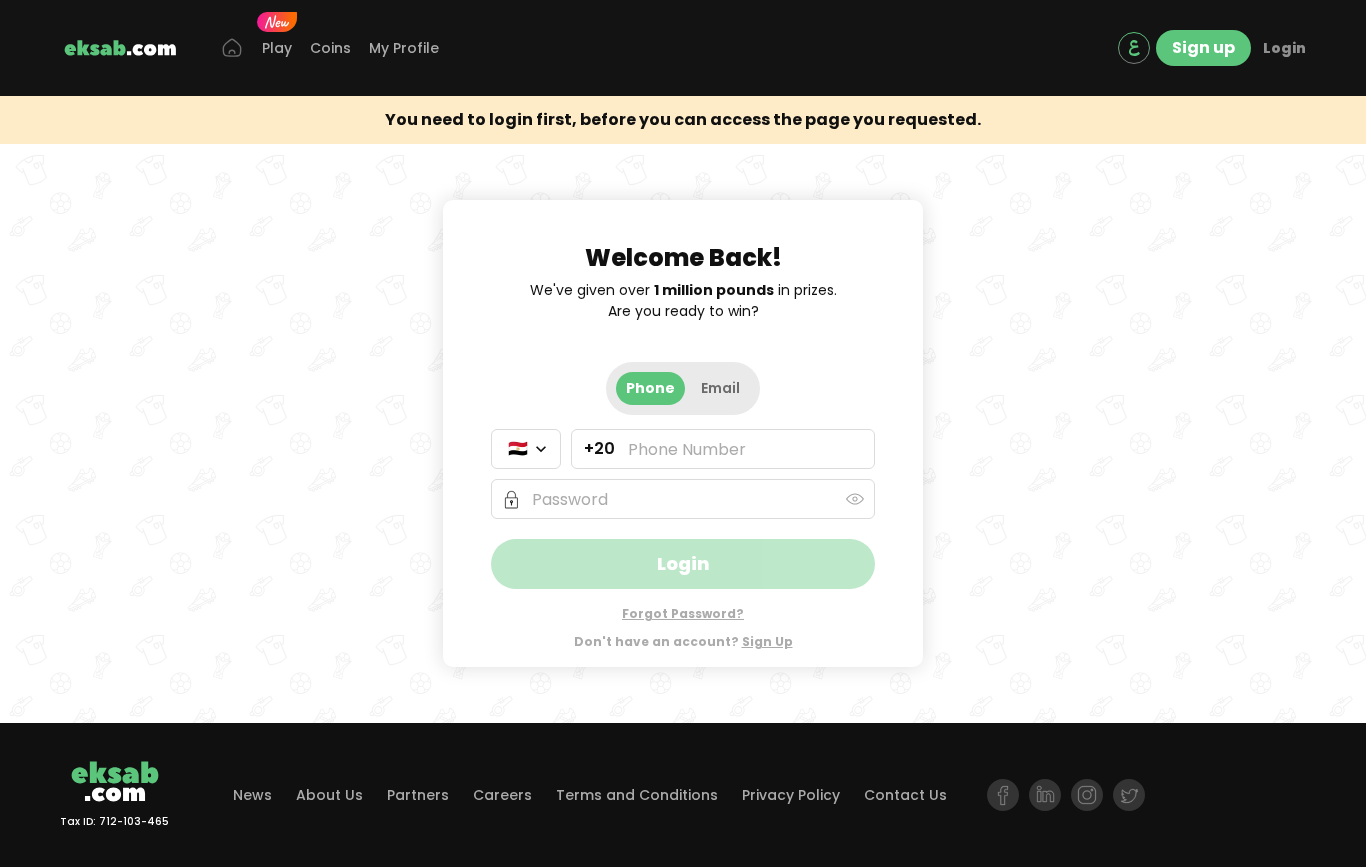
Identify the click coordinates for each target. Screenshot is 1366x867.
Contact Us (905, 795)
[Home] (232, 48)
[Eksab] (120, 48)
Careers (502, 795)
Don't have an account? (683, 641)
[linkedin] (1045, 795)
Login (1284, 48)
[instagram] (1087, 795)
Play (277, 48)
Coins (330, 48)
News (252, 795)
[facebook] (1003, 795)
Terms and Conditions (637, 795)
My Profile (404, 48)
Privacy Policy (791, 795)
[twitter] (1129, 795)
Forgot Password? (683, 613)
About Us (329, 795)
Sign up (1203, 47)
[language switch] (1134, 48)
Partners (418, 795)
